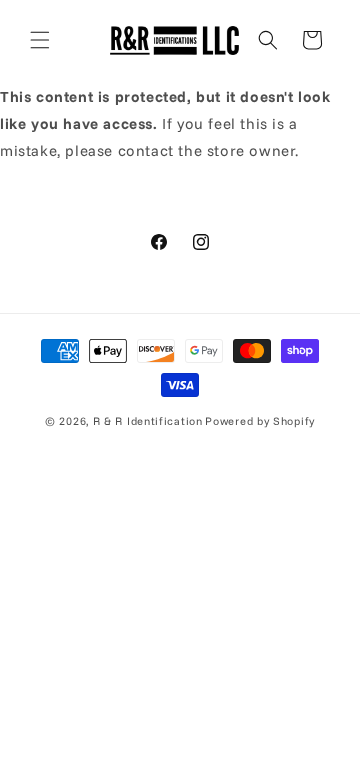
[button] (40, 40)
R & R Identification (148, 421)
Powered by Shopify (260, 421)
